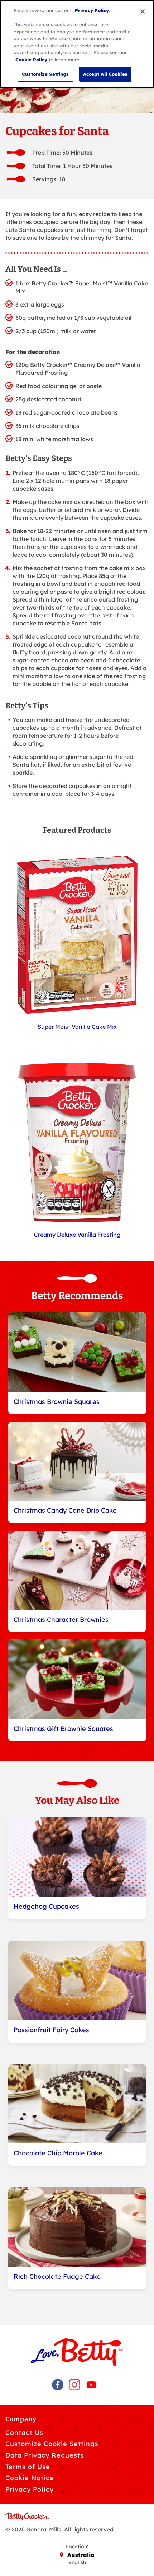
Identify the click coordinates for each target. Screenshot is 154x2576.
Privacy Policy (30, 2489)
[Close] (143, 11)
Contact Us (24, 2433)
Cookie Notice (30, 2478)
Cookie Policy (31, 60)
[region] (77, 44)
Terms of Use (28, 2467)
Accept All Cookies (105, 74)
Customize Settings (45, 74)
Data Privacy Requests (45, 2455)
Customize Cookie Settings (52, 2444)
